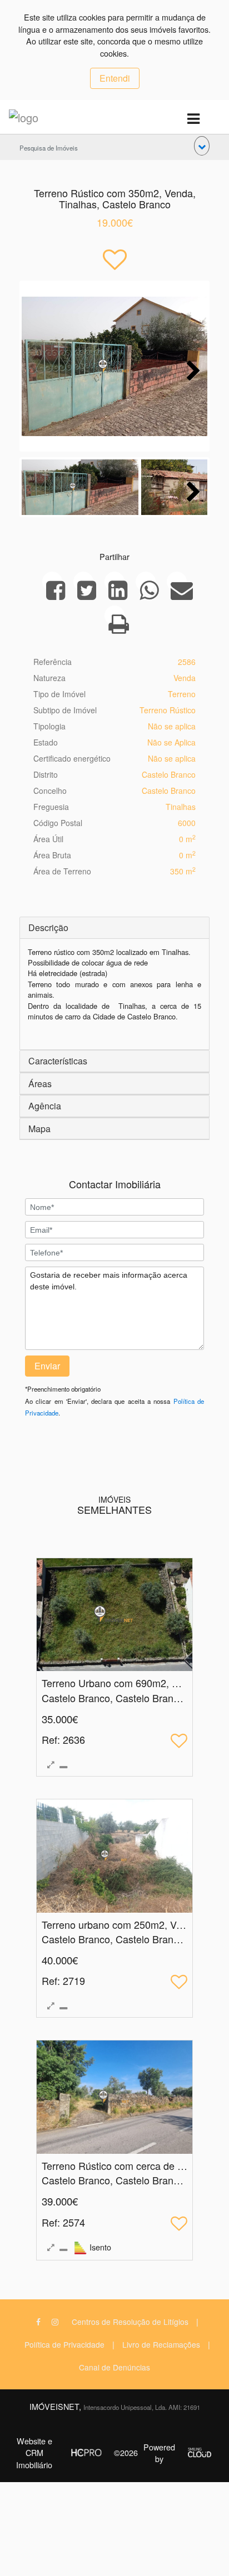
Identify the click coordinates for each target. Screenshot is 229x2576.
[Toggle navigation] (193, 119)
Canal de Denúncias (114, 2367)
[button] (202, 146)
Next (191, 369)
